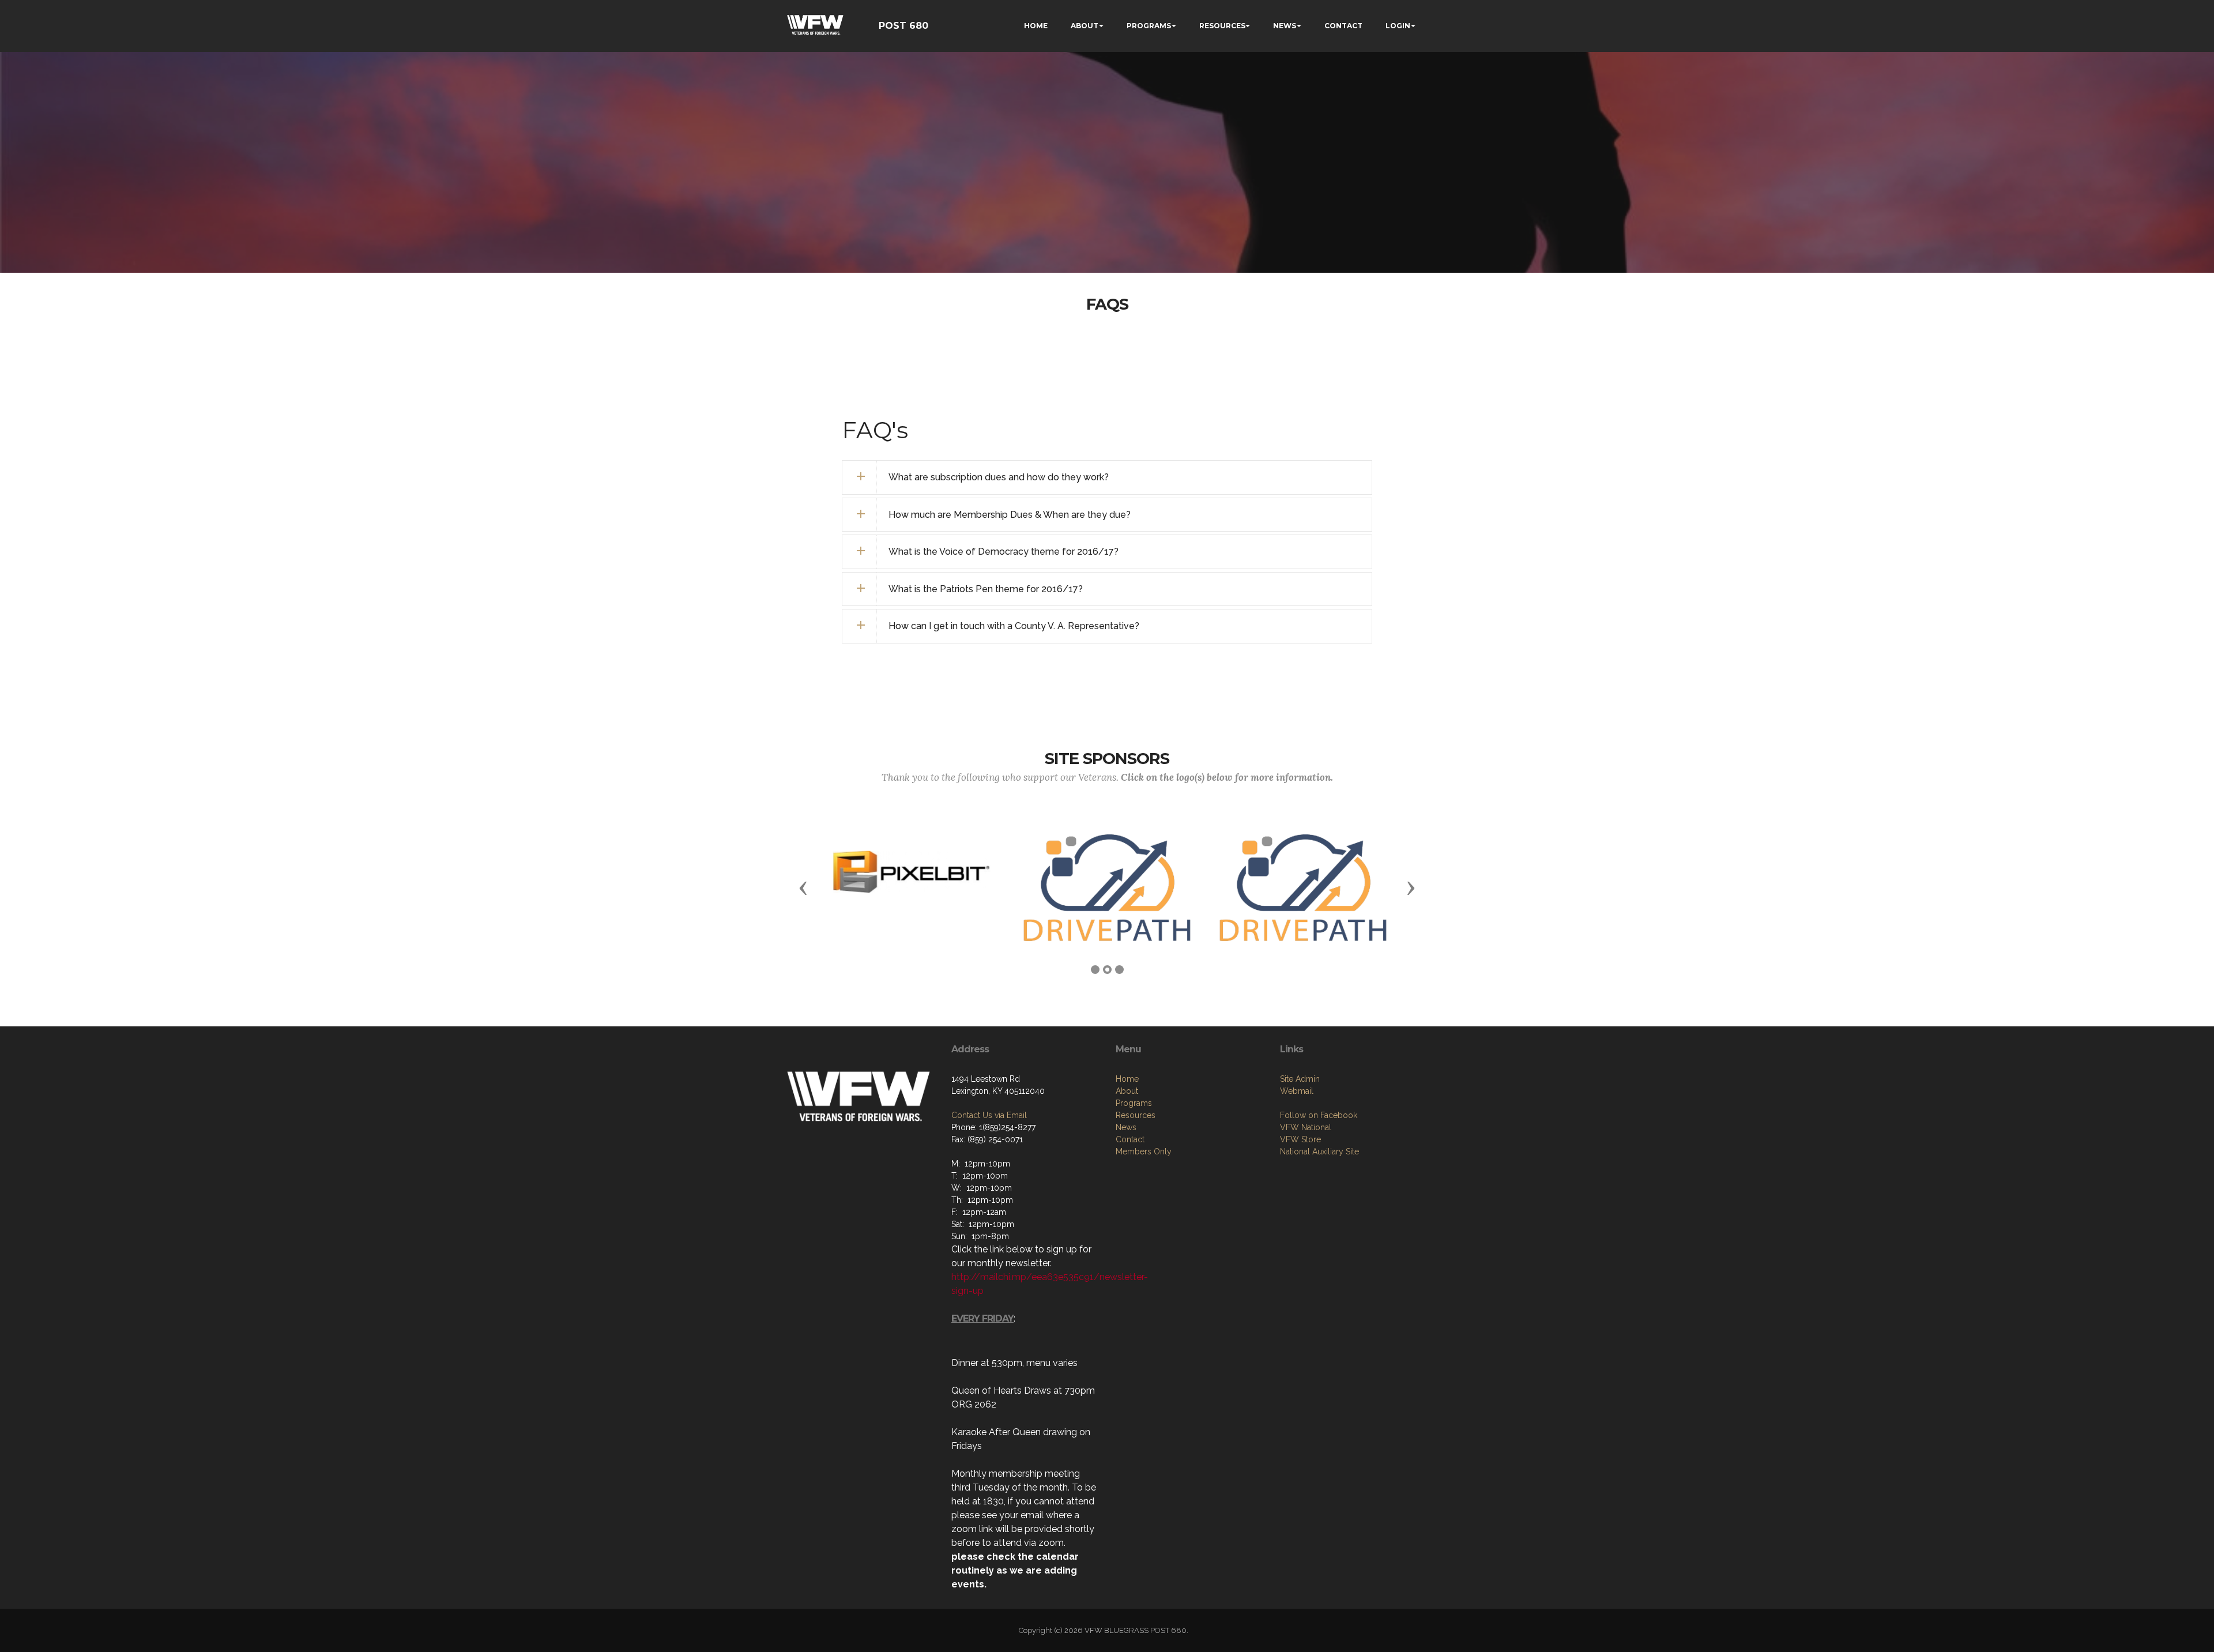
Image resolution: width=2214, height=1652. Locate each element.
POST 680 (903, 26)
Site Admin (1300, 1079)
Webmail (1297, 1091)
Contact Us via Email (989, 1115)
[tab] (1107, 477)
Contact (1130, 1139)
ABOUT (1085, 26)
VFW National (1306, 1127)
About (1127, 1091)
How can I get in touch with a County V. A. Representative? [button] (1014, 626)
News (1126, 1127)
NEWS (1285, 26)
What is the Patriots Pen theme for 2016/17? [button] (986, 589)
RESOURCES (1222, 26)
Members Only (1144, 1151)
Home (1127, 1079)
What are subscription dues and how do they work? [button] (999, 477)
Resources (1136, 1115)
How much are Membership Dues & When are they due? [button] (1010, 515)
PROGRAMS (1149, 26)
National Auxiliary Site (1319, 1151)
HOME (1036, 26)
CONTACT (1343, 26)
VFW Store (1300, 1139)
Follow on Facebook (1319, 1115)
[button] (803, 887)
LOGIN (1398, 26)
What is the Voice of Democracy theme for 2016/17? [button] (1004, 552)
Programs (1134, 1103)
